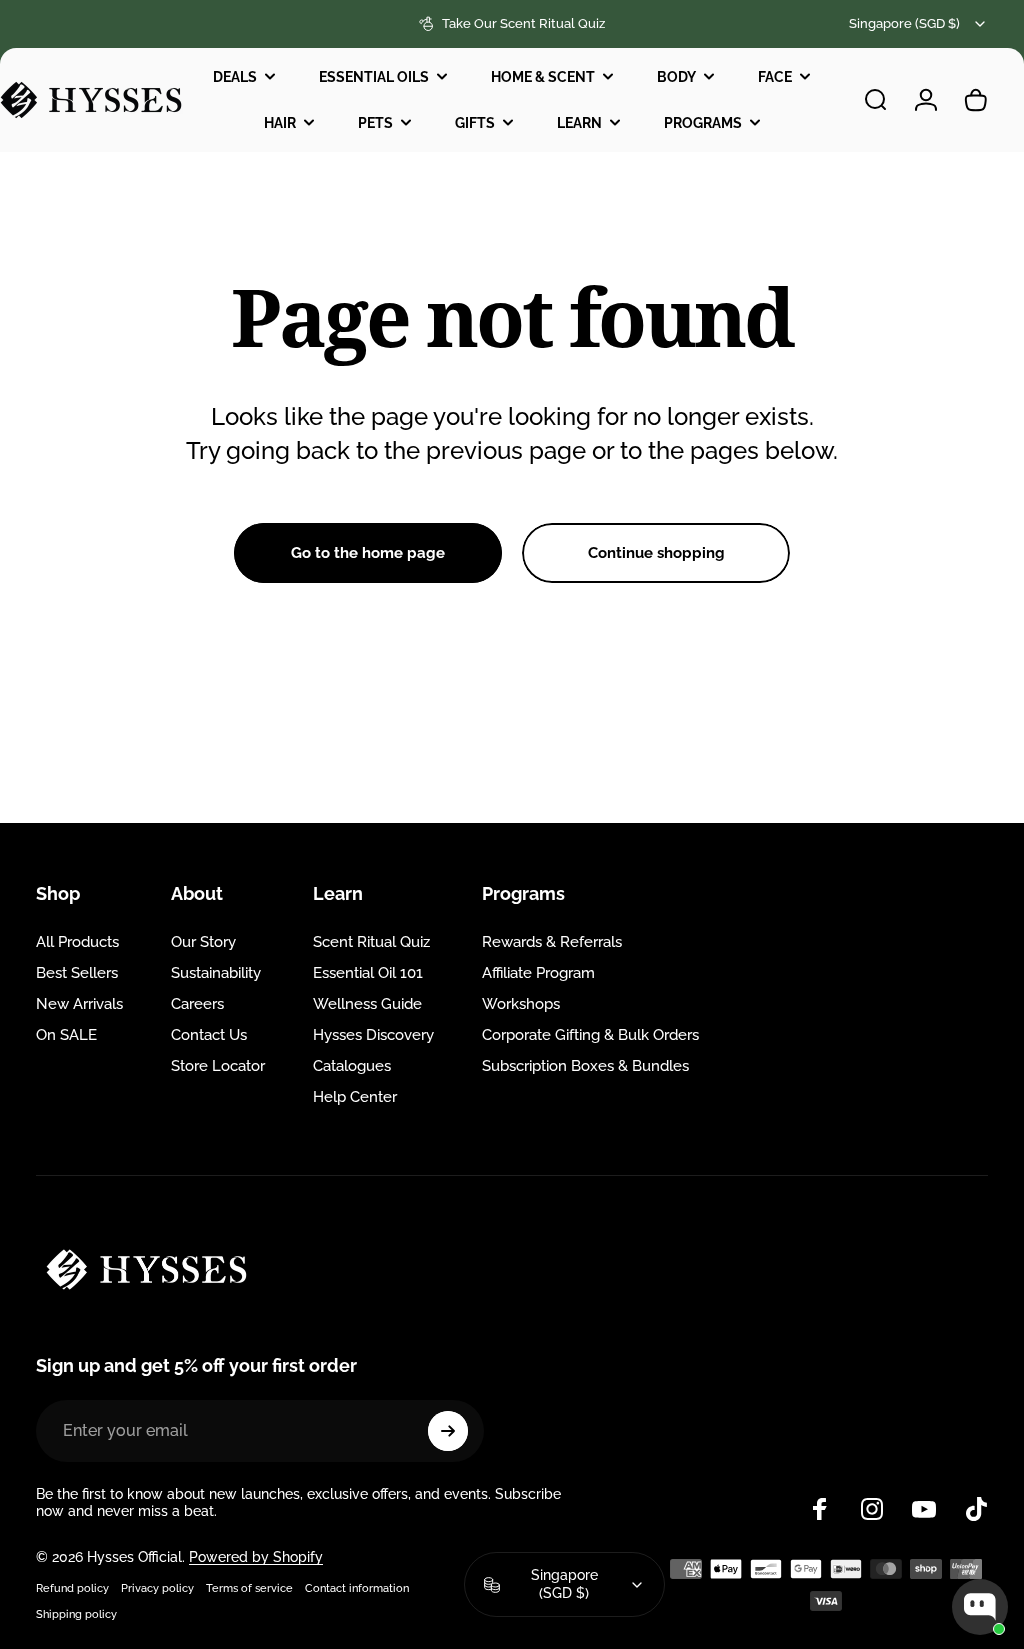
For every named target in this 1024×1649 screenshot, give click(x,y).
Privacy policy (157, 1588)
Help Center (355, 1097)
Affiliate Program (538, 973)
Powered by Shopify (256, 1557)
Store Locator (218, 1066)
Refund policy (72, 1588)
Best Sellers (77, 973)
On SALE (66, 1035)
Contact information (357, 1588)
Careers (197, 1004)
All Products (77, 942)
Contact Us (209, 1035)
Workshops (521, 1004)
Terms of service (249, 1588)
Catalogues (352, 1066)
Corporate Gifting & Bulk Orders (590, 1035)
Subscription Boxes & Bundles (585, 1066)
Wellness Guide (367, 1004)
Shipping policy (76, 1614)
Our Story (203, 942)
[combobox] (918, 24)
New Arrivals (79, 1004)
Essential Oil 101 (368, 973)
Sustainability (216, 973)
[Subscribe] (448, 1431)
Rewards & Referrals (552, 942)
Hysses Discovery (373, 1035)
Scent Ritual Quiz (371, 942)
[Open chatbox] (980, 1607)
